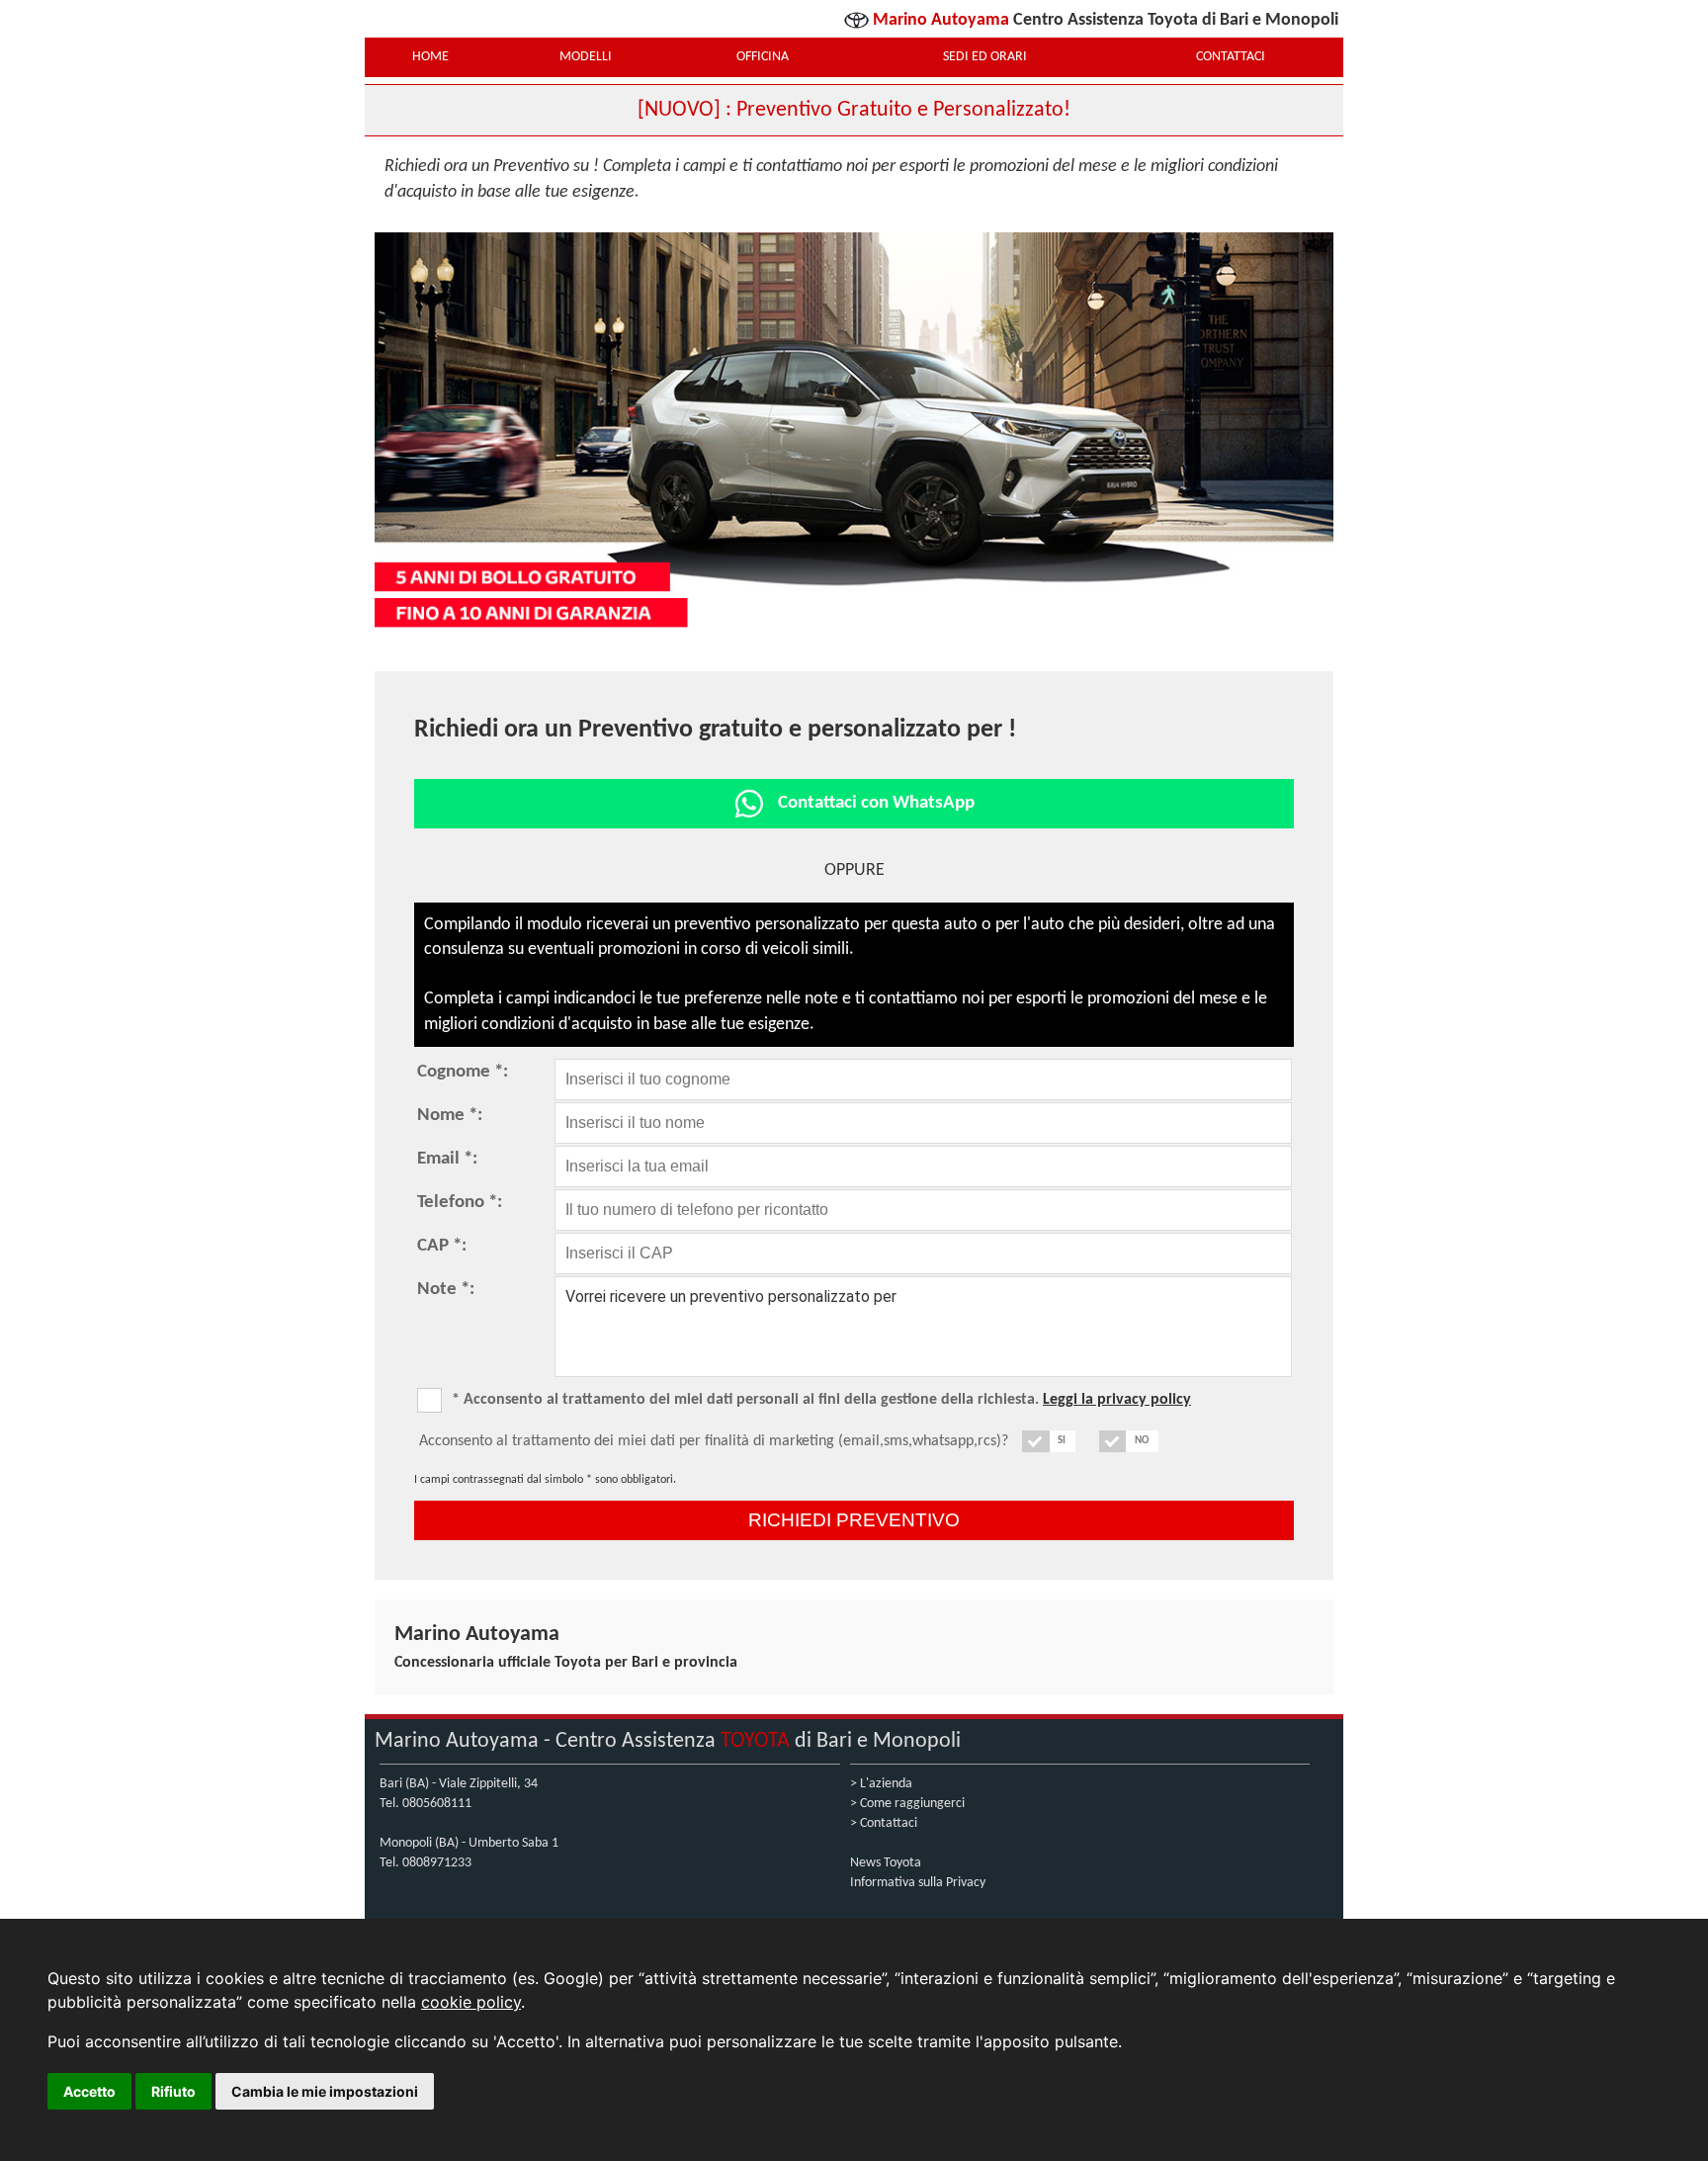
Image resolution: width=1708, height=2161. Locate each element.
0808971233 (437, 1863)
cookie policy (471, 2002)
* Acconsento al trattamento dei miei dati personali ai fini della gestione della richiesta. (821, 1400)
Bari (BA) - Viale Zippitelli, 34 (459, 1784)
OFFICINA (763, 57)
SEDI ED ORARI (985, 57)
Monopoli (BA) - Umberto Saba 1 (469, 1843)
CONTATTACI (1231, 57)
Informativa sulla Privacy (918, 1883)
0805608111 (437, 1804)
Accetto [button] (89, 2091)
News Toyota (886, 1863)
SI (1062, 1441)
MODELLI (586, 57)
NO (1142, 1441)
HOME (430, 57)
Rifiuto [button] (173, 2091)
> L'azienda (881, 1784)
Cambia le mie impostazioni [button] (325, 2091)
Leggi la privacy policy (1117, 1400)
